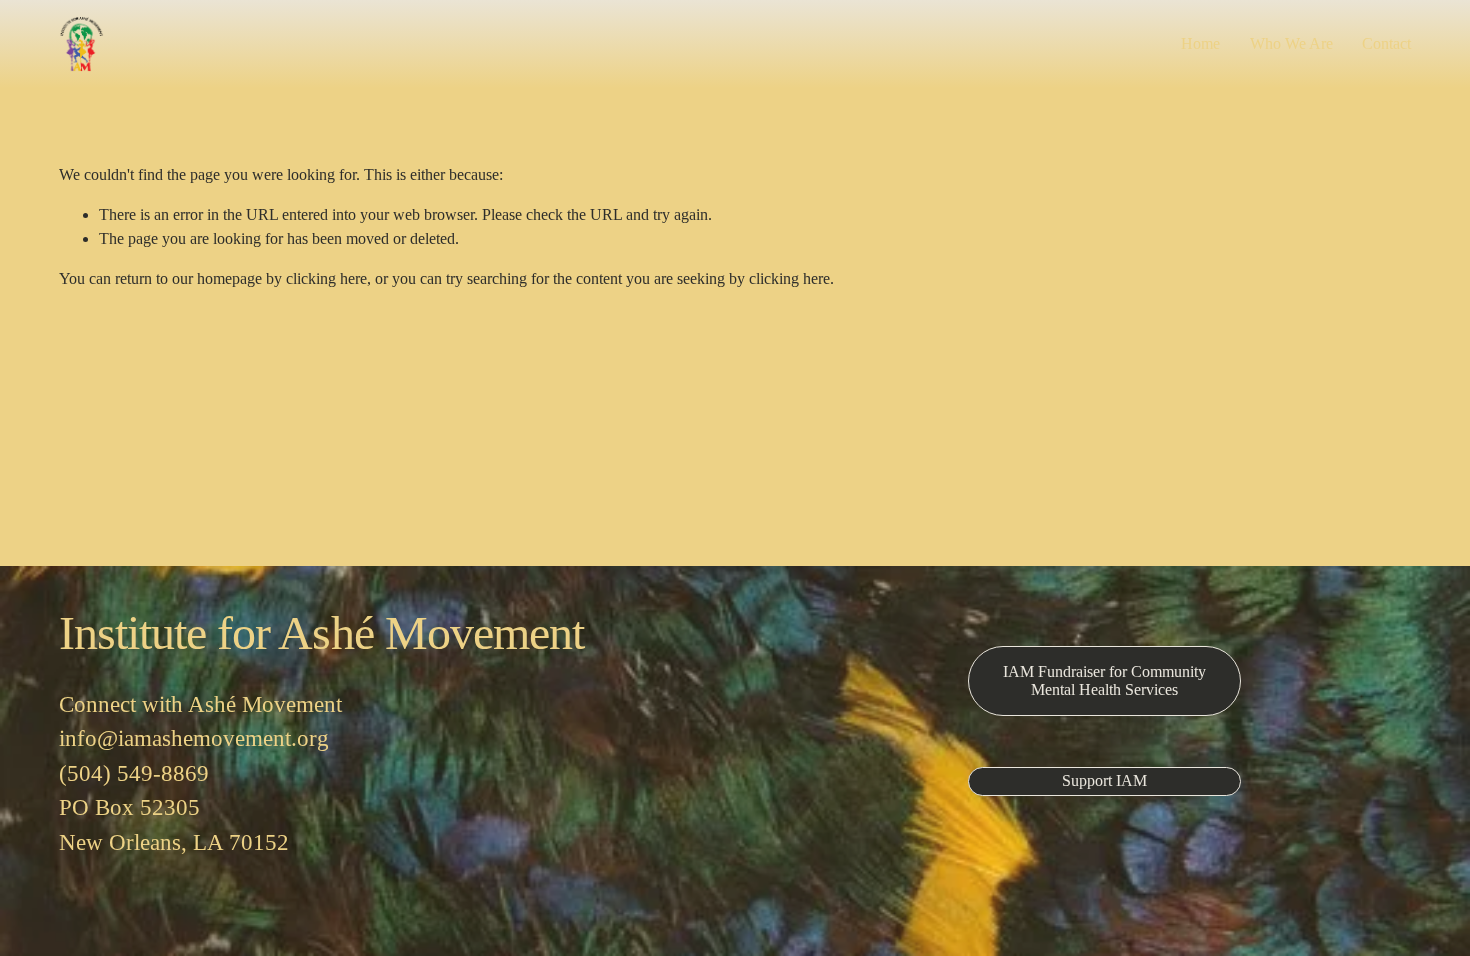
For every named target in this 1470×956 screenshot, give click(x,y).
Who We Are (1291, 43)
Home (1200, 43)
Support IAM (1104, 780)
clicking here (326, 278)
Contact (1386, 43)
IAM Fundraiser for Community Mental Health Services (1104, 680)
